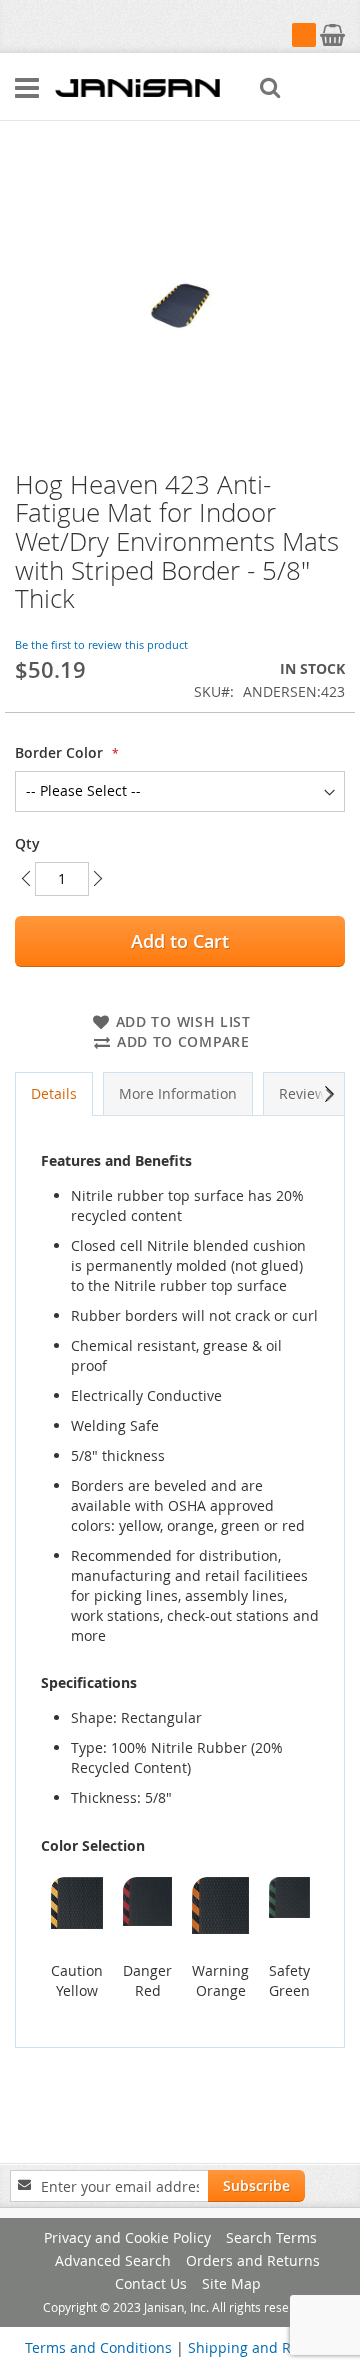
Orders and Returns (253, 2260)
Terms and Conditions (98, 2347)
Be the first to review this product (101, 644)
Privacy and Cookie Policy (127, 2237)
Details (54, 1093)
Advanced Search (113, 2260)
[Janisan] (137, 87)
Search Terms (271, 2237)
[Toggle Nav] (27, 88)
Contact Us (151, 2283)
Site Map (231, 2283)
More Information (178, 1093)
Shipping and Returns (261, 2347)
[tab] (54, 1094)
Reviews (306, 1093)
